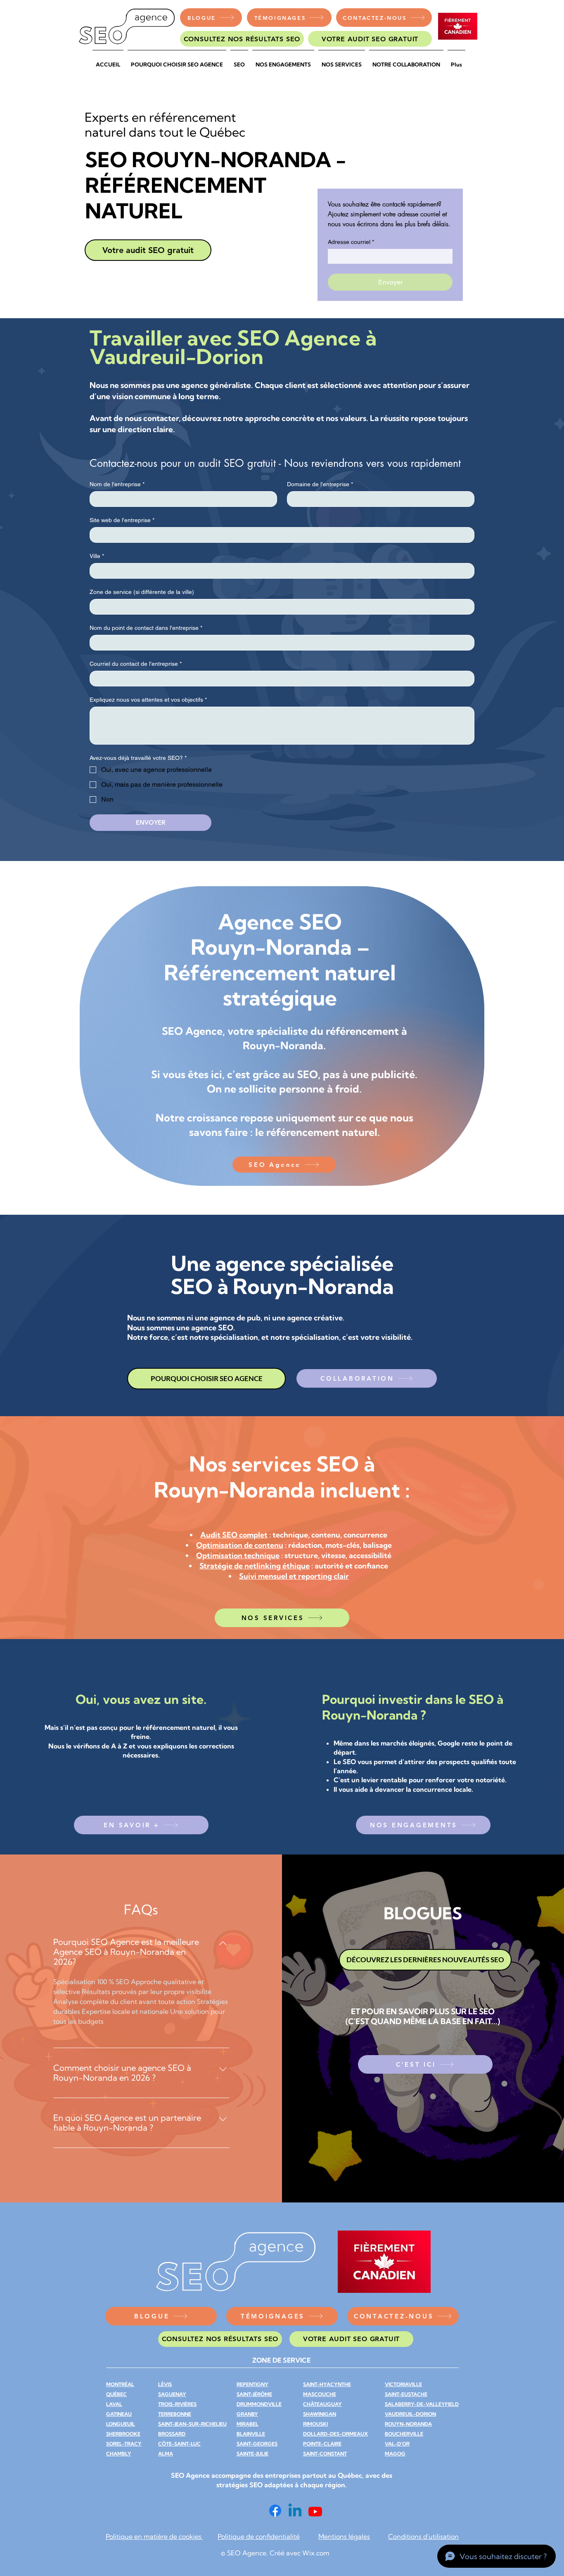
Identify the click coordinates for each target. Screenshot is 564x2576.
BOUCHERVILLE (404, 2434)
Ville (97, 556)
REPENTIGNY (252, 2384)
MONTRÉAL (120, 2384)
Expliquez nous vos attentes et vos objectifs (148, 700)
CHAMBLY (119, 2454)
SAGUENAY (172, 2394)
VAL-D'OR (397, 2444)
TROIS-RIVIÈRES (177, 2404)
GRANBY (247, 2414)
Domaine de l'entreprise (320, 484)
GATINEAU (119, 2414)
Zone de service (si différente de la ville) (142, 592)
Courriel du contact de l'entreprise (136, 664)
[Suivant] (473, 1036)
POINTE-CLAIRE (322, 2444)
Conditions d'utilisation (423, 2536)
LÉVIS (165, 2384)
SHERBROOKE (123, 2434)
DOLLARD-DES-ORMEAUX (335, 2434)
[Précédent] (91, 1036)
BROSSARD (172, 2434)
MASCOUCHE (320, 2394)
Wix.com (316, 2553)
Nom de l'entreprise (117, 484)
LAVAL (114, 2404)
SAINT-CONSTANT (325, 2454)
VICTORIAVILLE (403, 2384)
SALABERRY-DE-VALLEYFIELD (422, 2404)
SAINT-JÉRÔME (254, 2394)
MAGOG (395, 2454)
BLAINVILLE (251, 2434)
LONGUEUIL (121, 2424)
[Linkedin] (295, 2511)
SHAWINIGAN (320, 2414)
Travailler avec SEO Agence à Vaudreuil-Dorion (233, 347)
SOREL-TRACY (124, 2444)
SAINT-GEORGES (257, 2444)
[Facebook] (275, 2511)
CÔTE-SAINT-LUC (179, 2444)
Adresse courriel (351, 242)
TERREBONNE (175, 2414)
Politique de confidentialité (259, 2536)
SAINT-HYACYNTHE (327, 2384)
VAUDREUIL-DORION (410, 2414)
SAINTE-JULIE (252, 2454)
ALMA (166, 2454)
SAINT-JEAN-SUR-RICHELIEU (192, 2424)
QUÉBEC (116, 2394)
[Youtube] (315, 2511)
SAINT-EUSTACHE (406, 2394)
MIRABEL (248, 2424)
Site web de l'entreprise (122, 520)
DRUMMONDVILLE (259, 2404)
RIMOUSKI (315, 2424)
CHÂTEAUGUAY (322, 2404)
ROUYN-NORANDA (408, 2424)
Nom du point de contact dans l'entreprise (146, 628)
